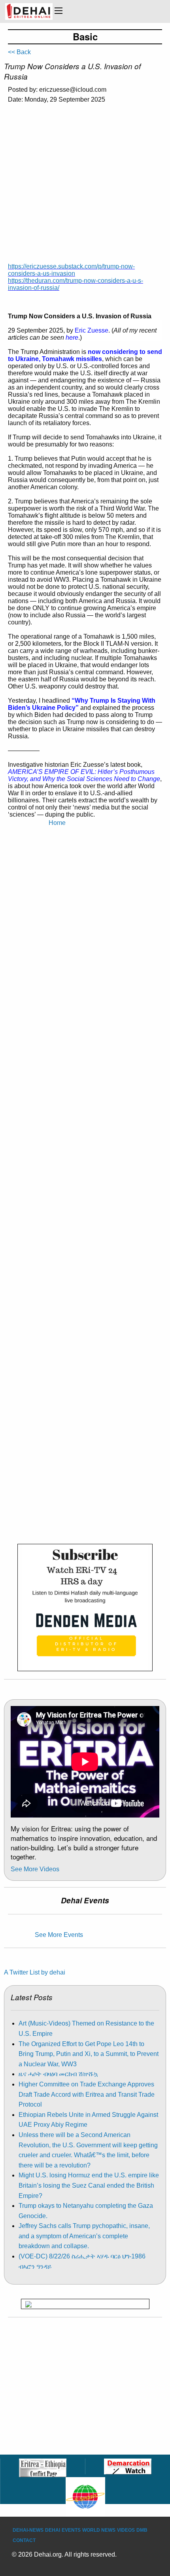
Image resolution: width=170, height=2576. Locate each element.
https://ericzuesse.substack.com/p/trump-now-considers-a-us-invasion (71, 270)
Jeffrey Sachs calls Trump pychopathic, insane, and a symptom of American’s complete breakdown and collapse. (84, 2236)
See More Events (59, 1935)
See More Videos (35, 1869)
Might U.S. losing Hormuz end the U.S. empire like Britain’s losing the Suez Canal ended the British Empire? (89, 2185)
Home (57, 823)
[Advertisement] (85, 187)
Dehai (53, 2530)
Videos (126, 2530)
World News (99, 2530)
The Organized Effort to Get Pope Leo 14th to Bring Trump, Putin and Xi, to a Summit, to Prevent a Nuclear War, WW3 (89, 2054)
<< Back (19, 52)
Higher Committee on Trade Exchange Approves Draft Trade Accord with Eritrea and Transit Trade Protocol (87, 2094)
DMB (142, 2530)
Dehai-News (28, 2530)
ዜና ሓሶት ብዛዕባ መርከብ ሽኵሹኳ (58, 2074)
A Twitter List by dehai (35, 1972)
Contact (24, 2540)
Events (71, 2530)
